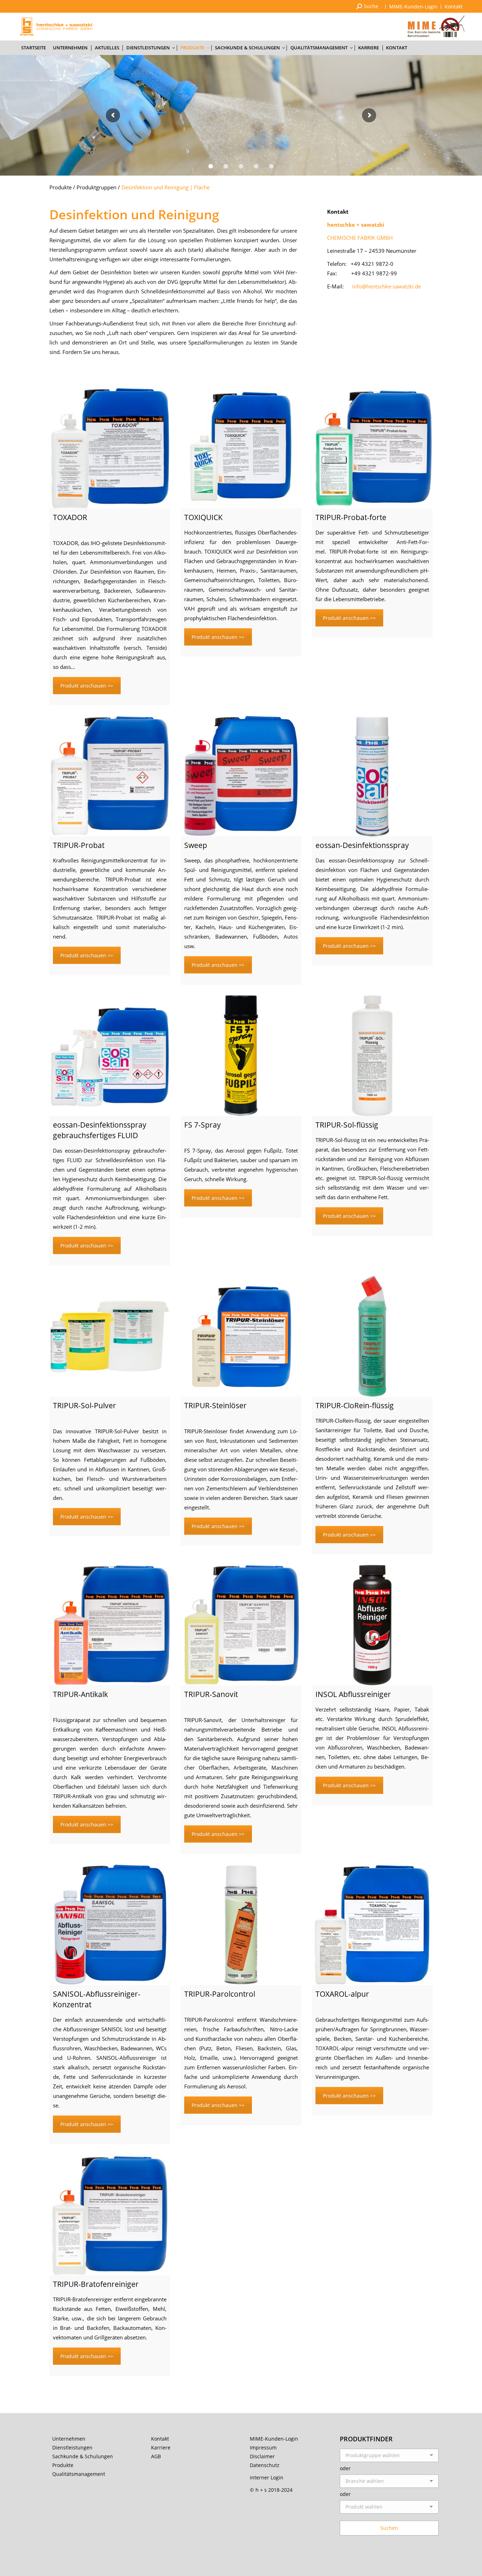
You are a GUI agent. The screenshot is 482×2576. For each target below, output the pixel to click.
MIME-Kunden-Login (274, 2439)
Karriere (161, 2447)
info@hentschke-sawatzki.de (387, 286)
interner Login (267, 2477)
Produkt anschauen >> (87, 686)
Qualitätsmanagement (79, 2474)
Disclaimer (262, 2456)
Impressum (263, 2447)
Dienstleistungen (72, 2447)
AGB (156, 2456)
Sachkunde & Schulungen (83, 2456)
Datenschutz (265, 2465)
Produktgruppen (97, 187)
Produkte (61, 187)
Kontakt (160, 2439)
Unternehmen (69, 2439)
